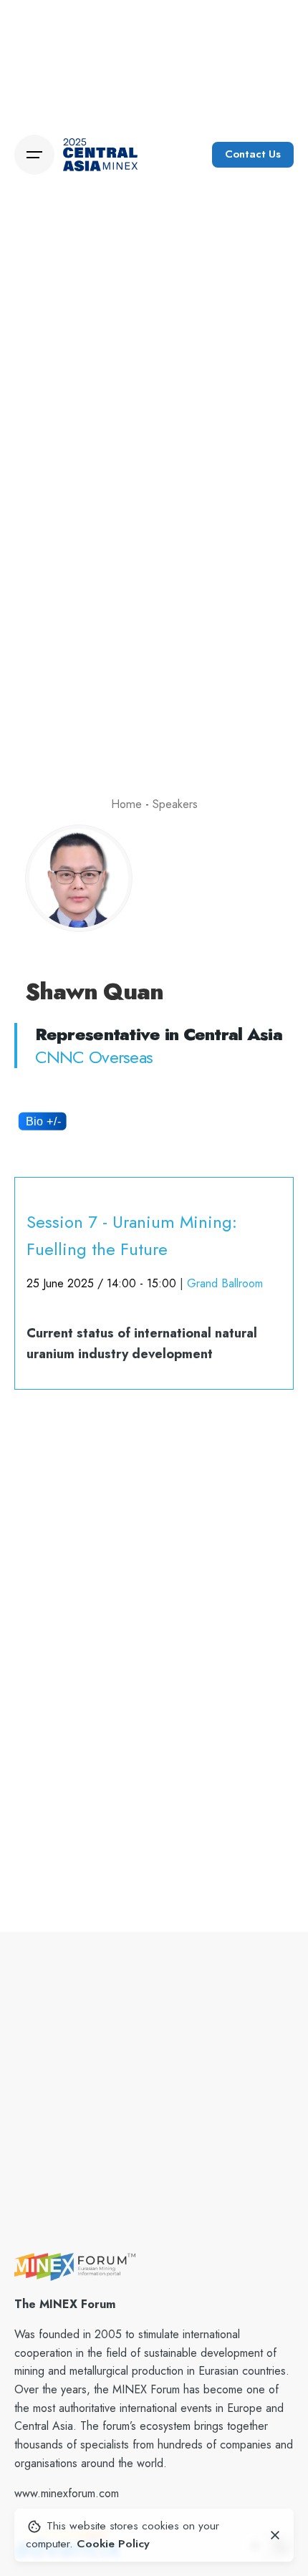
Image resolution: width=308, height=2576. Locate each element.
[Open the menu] (34, 155)
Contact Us (253, 154)
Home (126, 804)
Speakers (175, 804)
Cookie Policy (113, 2543)
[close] (275, 2535)
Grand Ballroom (225, 1283)
